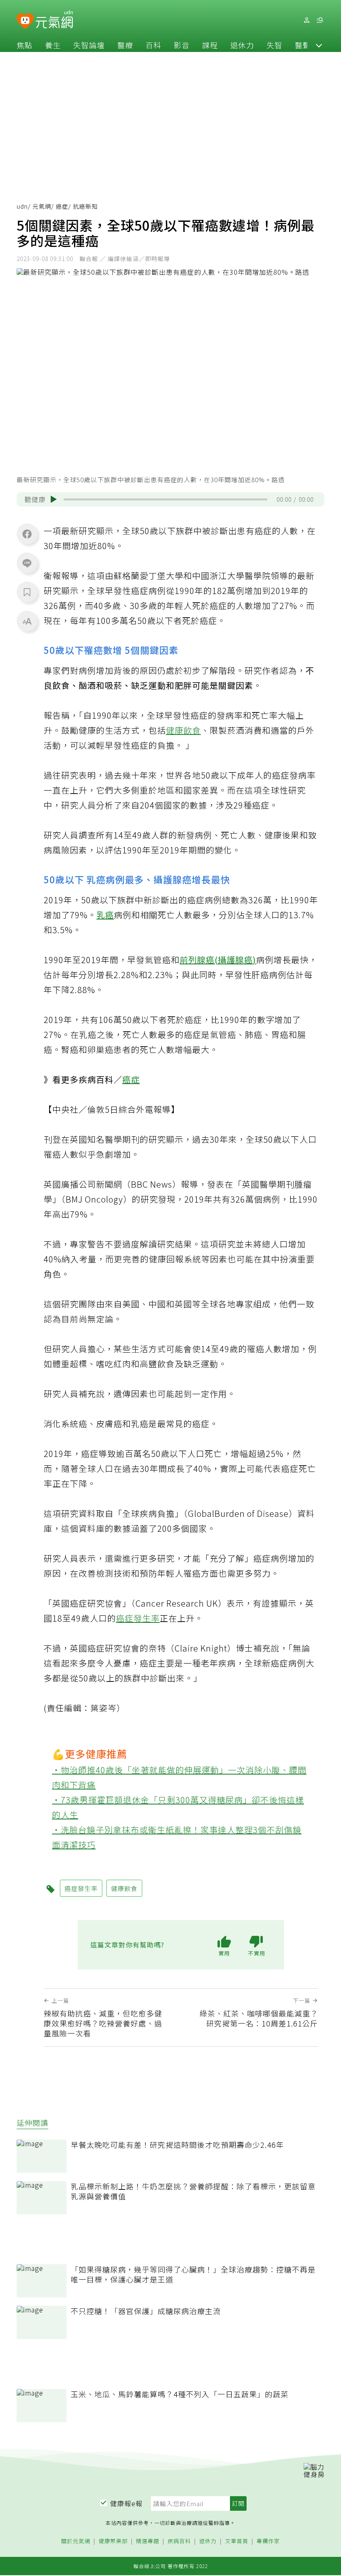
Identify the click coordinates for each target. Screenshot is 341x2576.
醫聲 (303, 45)
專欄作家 (268, 2541)
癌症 (62, 206)
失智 (274, 45)
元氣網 (42, 206)
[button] (319, 45)
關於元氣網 (76, 2541)
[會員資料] (306, 20)
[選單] (320, 20)
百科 (153, 45)
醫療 (125, 45)
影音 (182, 45)
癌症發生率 (138, 1618)
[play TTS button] (54, 499)
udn (22, 206)
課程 (210, 45)
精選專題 (148, 2541)
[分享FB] (27, 534)
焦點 (25, 45)
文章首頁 (237, 2541)
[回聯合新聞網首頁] (25, 21)
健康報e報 (126, 2503)
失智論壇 (89, 45)
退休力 (242, 45)
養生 (53, 45)
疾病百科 (179, 2541)
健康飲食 (183, 730)
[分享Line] (27, 563)
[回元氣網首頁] (54, 20)
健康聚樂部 (113, 2541)
